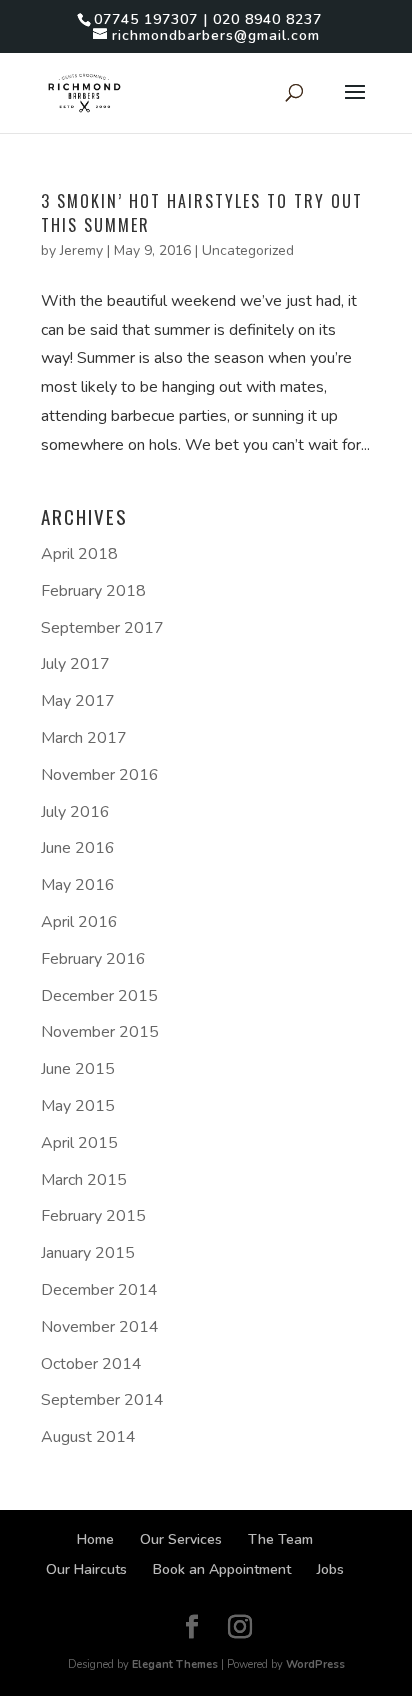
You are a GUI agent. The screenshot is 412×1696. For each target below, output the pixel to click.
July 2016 (75, 812)
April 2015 (79, 1143)
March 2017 (84, 738)
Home (95, 1539)
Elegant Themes (175, 1664)
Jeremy (81, 250)
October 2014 (91, 1364)
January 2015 (88, 1253)
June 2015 (78, 1069)
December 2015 (99, 996)
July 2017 (75, 664)
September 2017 (102, 628)
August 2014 (88, 1437)
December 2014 (99, 1290)
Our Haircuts (86, 1569)
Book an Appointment (222, 1569)
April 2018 (79, 554)
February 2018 (93, 591)
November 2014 (100, 1327)
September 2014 (102, 1400)
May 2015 (78, 1106)
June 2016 (78, 848)
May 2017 (78, 701)
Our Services (181, 1539)
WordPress (315, 1664)
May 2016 (78, 885)
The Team (280, 1539)
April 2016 (79, 922)
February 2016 (93, 959)
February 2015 (93, 1216)
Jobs (330, 1569)
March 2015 (84, 1180)
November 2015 (100, 1032)
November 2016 (100, 775)
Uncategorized (248, 250)
